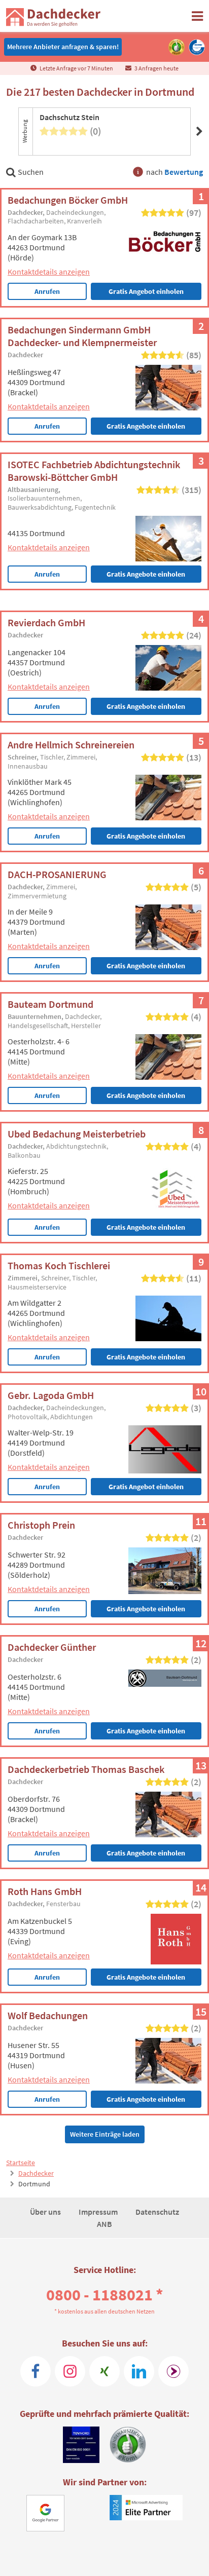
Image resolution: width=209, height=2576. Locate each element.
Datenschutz (157, 2212)
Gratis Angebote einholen (146, 426)
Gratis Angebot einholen (146, 291)
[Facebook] (36, 2371)
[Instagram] (70, 2371)
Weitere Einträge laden (105, 2134)
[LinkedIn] (139, 2371)
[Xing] (104, 2371)
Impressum (99, 2212)
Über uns (46, 2212)
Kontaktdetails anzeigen (49, 272)
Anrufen (47, 291)
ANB (104, 2224)
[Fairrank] (173, 2371)
